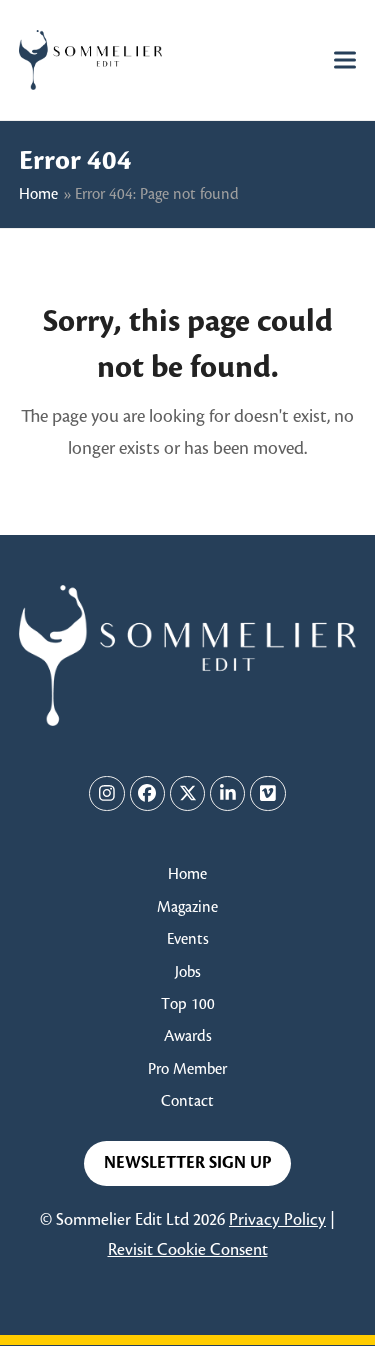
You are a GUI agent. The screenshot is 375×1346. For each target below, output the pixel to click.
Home (38, 194)
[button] (345, 59)
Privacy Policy (277, 1220)
